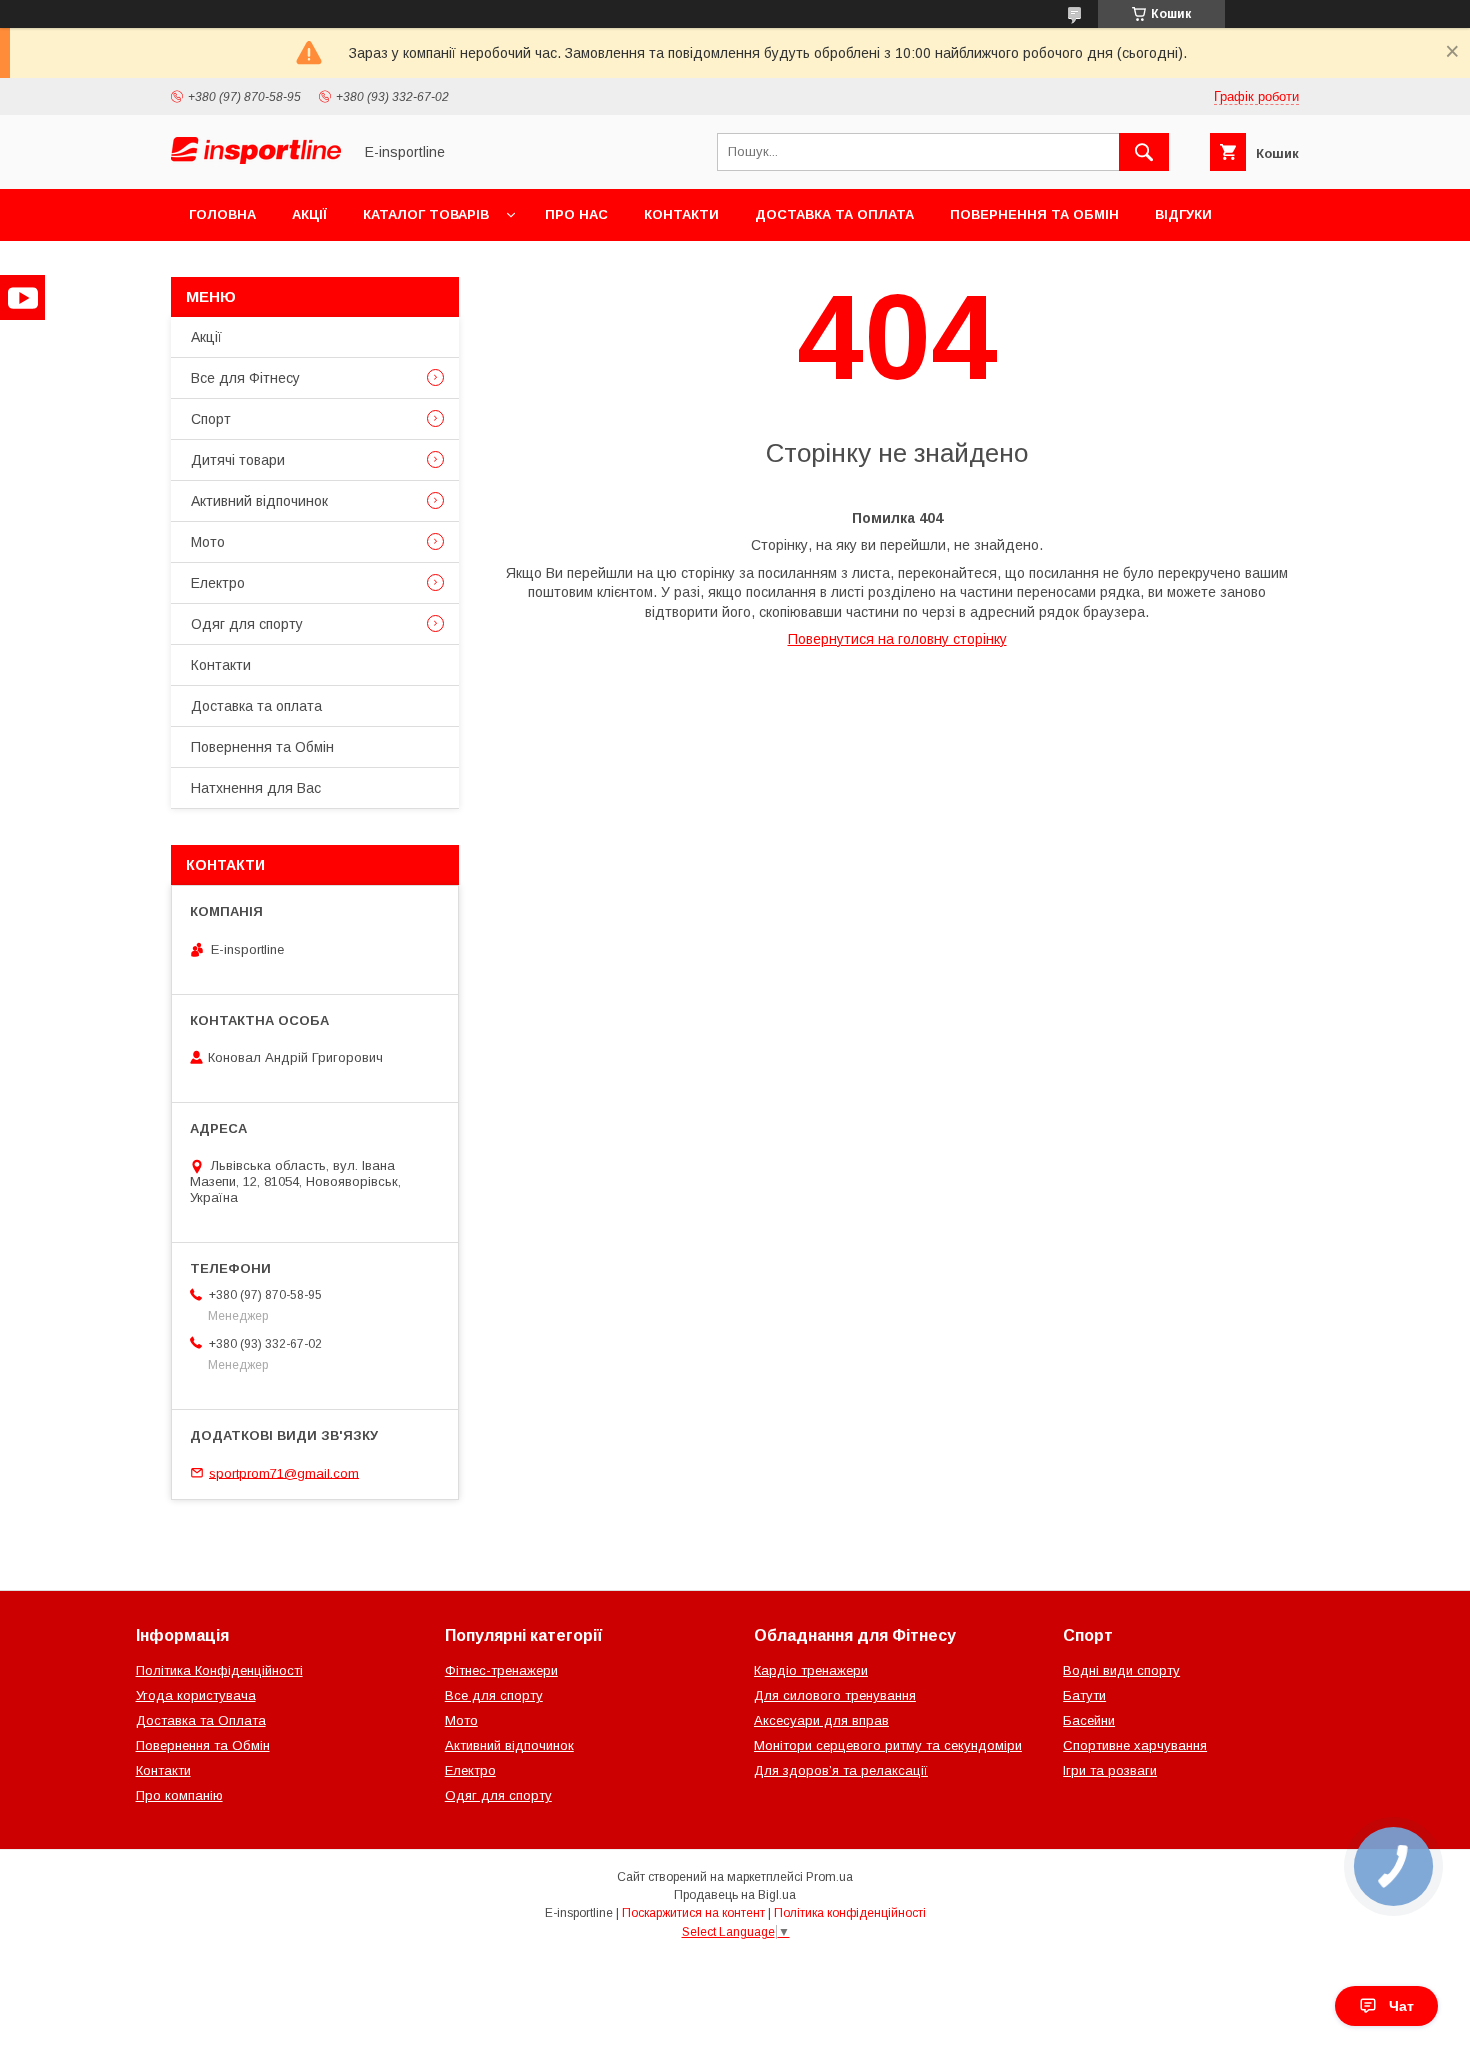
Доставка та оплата (834, 214)
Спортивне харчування (1135, 1745)
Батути (1084, 1695)
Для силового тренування (835, 1695)
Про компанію (179, 1795)
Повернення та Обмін (1034, 214)
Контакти (681, 214)
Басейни (1089, 1720)
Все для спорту (494, 1695)
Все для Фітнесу (245, 378)
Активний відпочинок (259, 501)
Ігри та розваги (1110, 1770)
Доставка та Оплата (201, 1720)
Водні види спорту (1121, 1670)
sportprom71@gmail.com (284, 1472)
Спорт (211, 419)
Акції (309, 214)
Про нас (576, 214)
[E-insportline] (256, 159)
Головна (222, 214)
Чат (1401, 2006)
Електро (218, 583)
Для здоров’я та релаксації (841, 1770)
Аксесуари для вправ (821, 1720)
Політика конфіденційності (850, 1913)
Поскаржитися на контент (693, 1913)
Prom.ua (829, 1877)
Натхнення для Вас (256, 788)
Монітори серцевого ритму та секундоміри (888, 1745)
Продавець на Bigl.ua (735, 1895)
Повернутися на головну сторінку (897, 639)
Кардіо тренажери (811, 1670)
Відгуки (1183, 214)
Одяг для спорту (247, 624)
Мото (208, 542)
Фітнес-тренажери (501, 1670)
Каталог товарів (426, 214)
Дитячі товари (238, 460)
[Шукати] (1144, 152)
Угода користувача (196, 1695)
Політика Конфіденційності (219, 1670)
